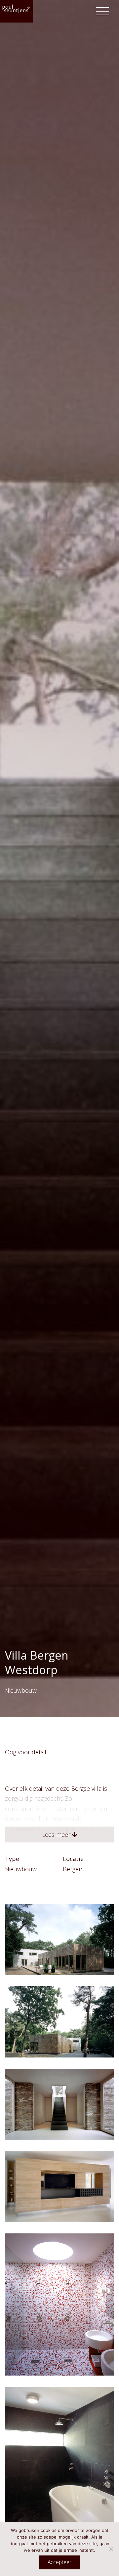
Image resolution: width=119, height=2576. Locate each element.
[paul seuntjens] (17, 11)
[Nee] (111, 2549)
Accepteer (59, 2562)
